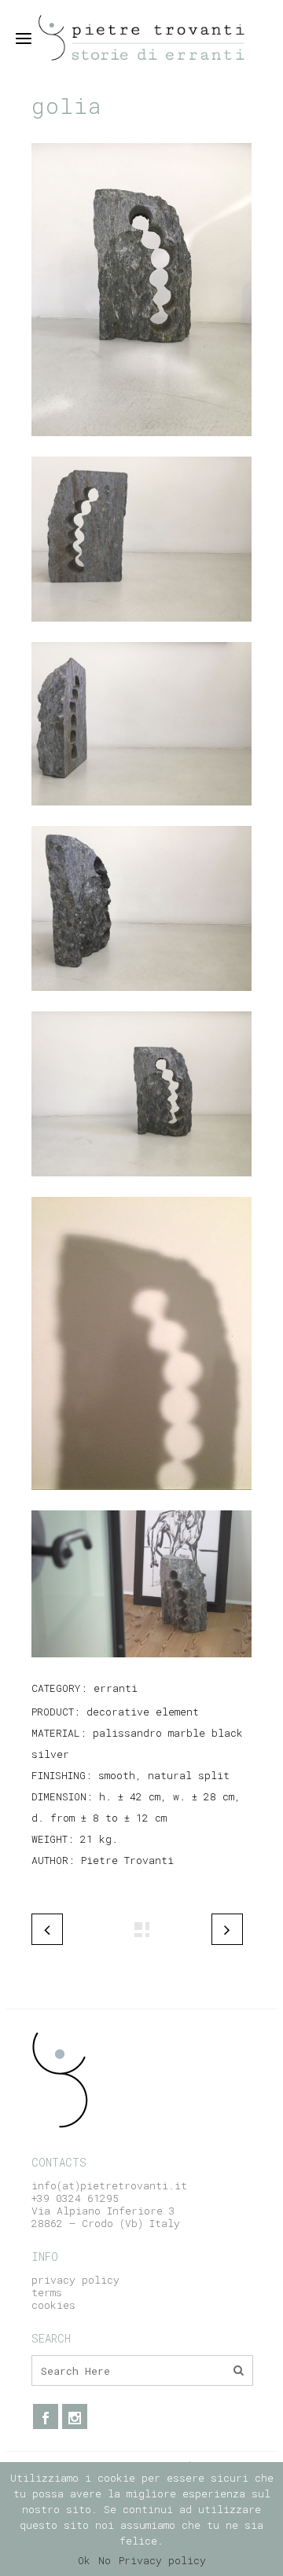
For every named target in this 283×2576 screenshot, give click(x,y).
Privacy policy (162, 2560)
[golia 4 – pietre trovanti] (141, 632)
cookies (53, 2305)
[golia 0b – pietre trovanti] (141, 1187)
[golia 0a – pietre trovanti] (141, 446)
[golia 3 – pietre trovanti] (141, 816)
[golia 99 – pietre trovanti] (141, 1668)
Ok (84, 2560)
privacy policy (75, 2280)
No (105, 2560)
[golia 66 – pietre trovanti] (141, 1500)
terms (47, 2292)
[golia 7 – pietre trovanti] (141, 1001)
